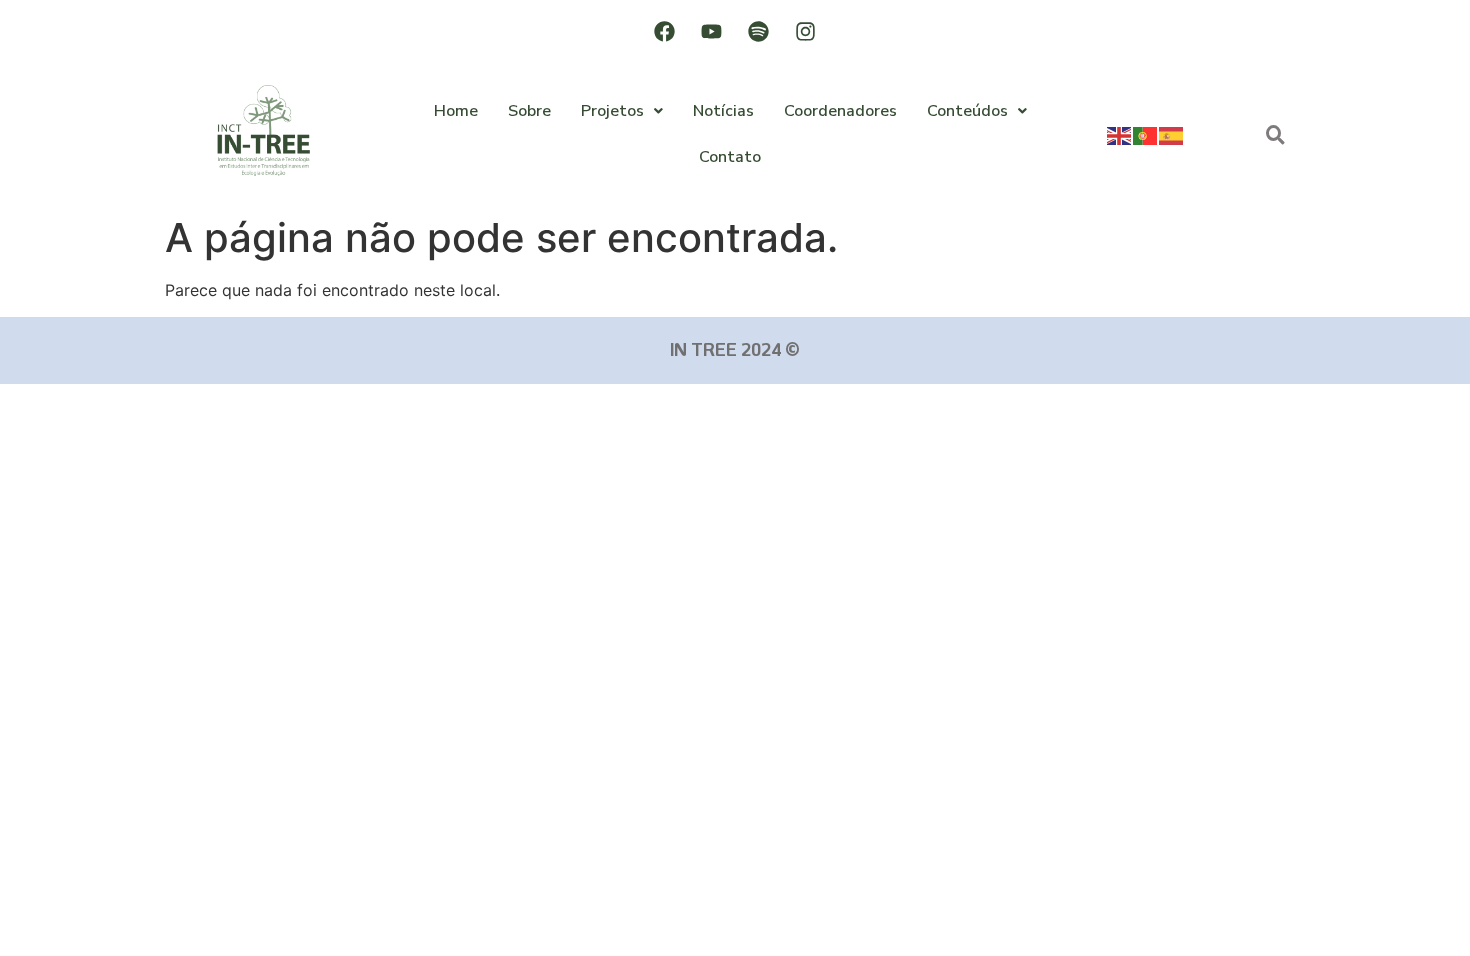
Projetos (612, 111)
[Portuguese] (1146, 134)
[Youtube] (712, 31)
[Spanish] (1172, 134)
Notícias (723, 111)
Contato (730, 157)
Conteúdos (967, 111)
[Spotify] (759, 31)
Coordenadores (840, 111)
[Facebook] (665, 31)
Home (456, 111)
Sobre (529, 111)
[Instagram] (806, 31)
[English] (1120, 134)
